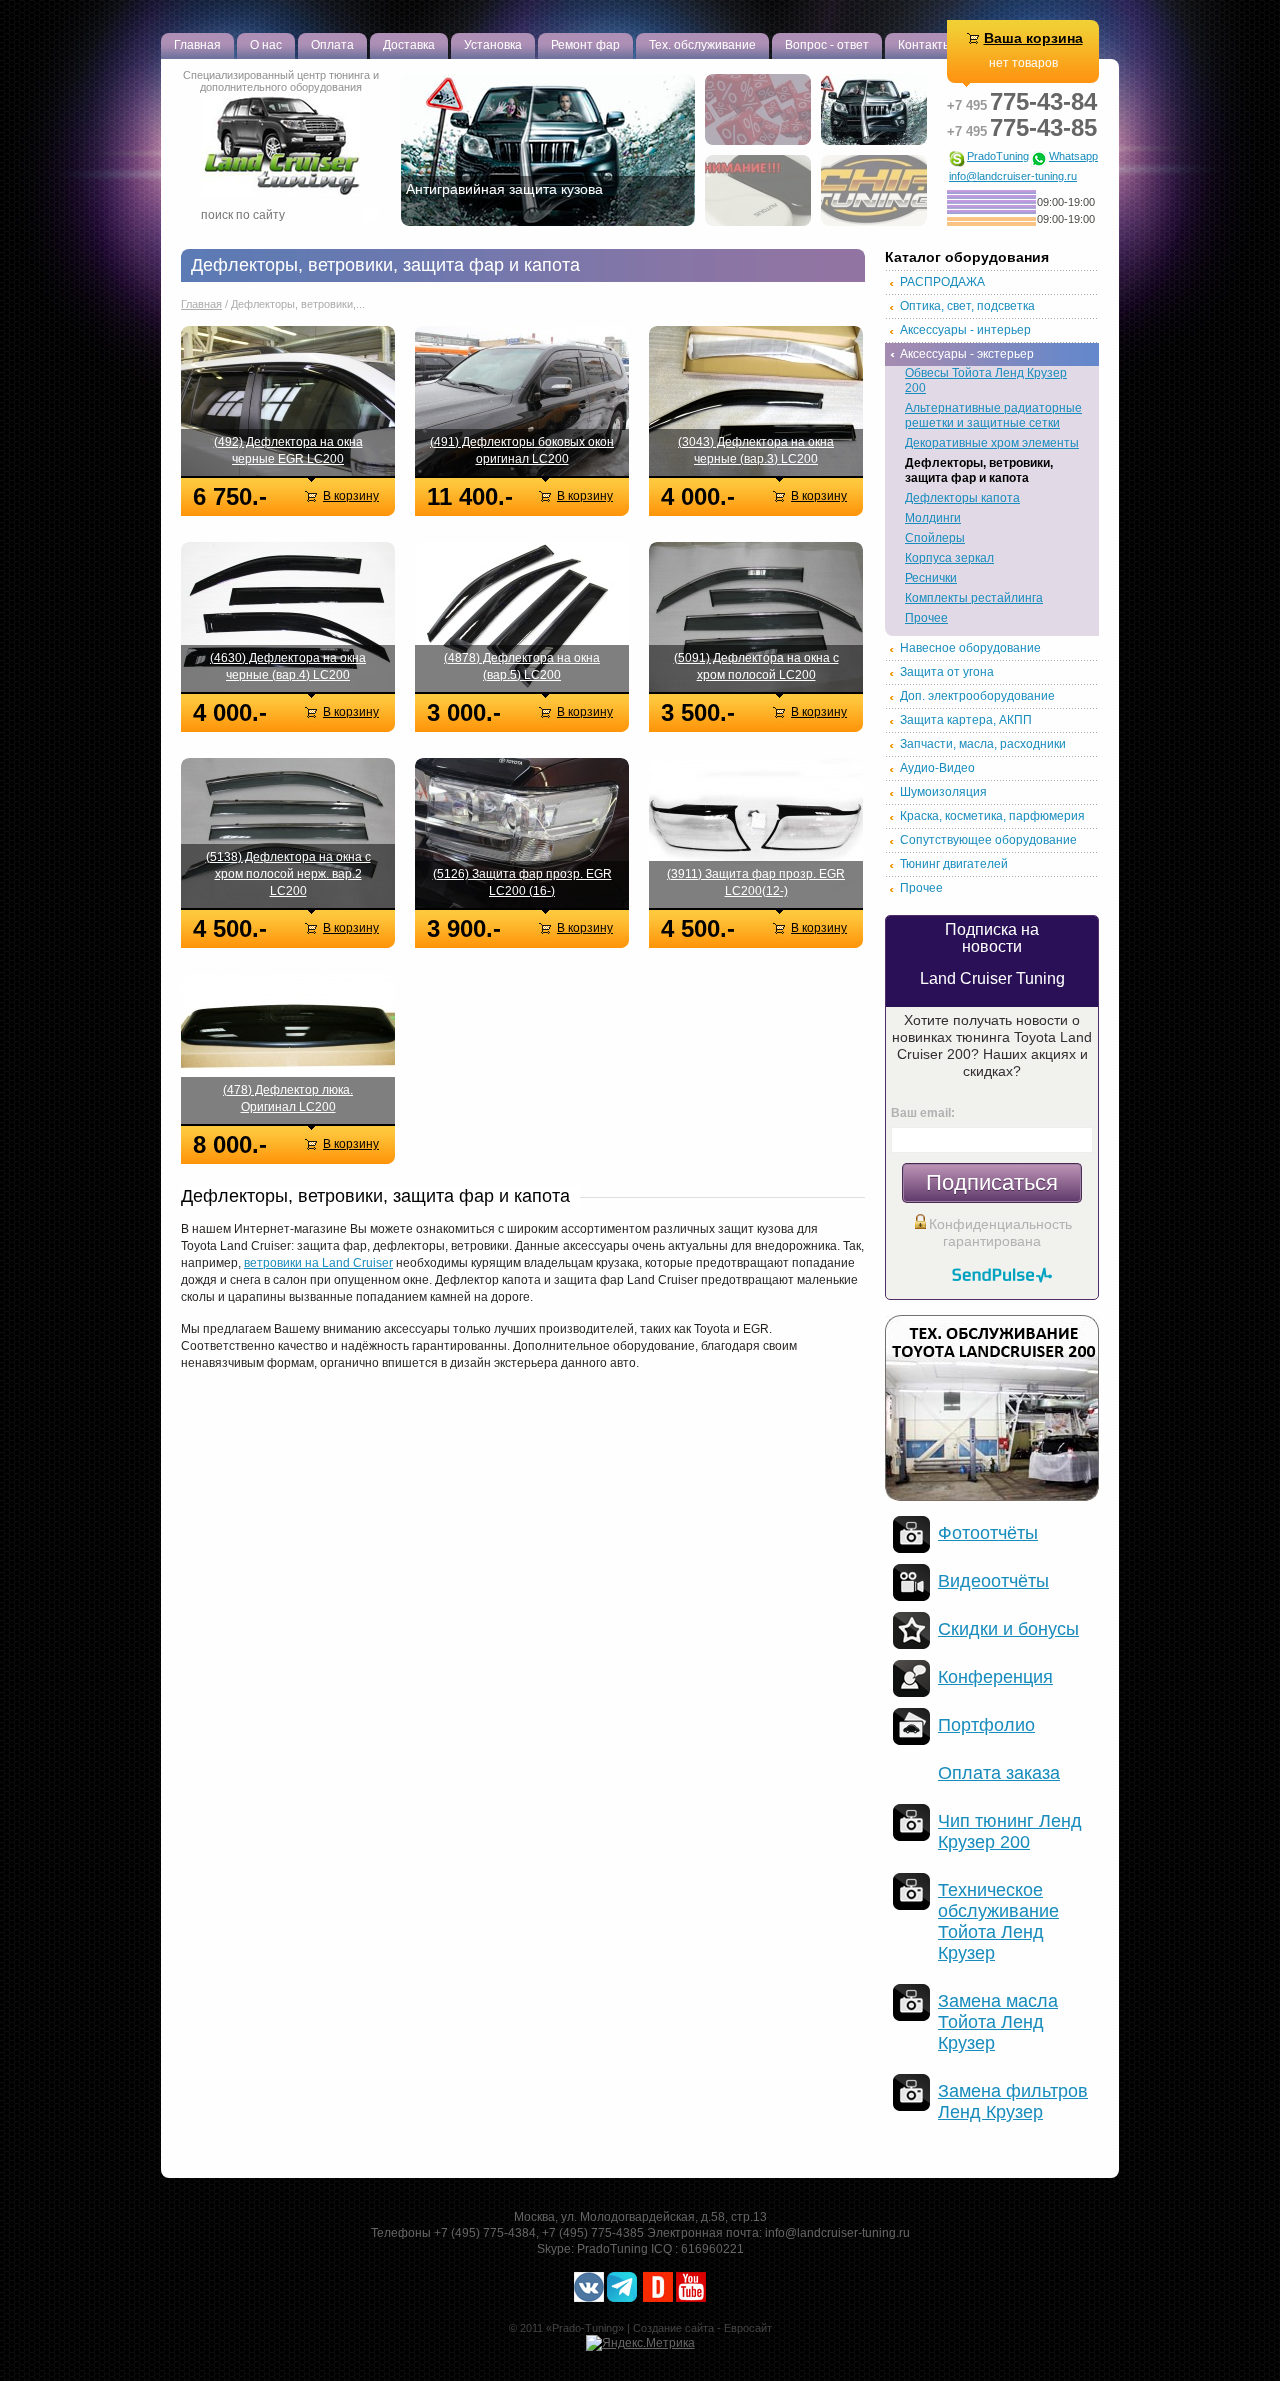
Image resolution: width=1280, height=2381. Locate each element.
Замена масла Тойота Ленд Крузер (998, 2022)
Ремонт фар (585, 45)
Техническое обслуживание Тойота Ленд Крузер (998, 1921)
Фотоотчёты (988, 1533)
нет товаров (1023, 63)
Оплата (332, 45)
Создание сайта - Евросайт (702, 2328)
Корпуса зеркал (949, 558)
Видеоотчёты (993, 1581)
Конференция (995, 1677)
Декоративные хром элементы (992, 443)
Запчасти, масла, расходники (983, 744)
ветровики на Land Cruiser (318, 1263)
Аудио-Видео (937, 768)
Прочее (926, 618)
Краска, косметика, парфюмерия (992, 816)
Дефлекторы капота (962, 498)
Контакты (925, 45)
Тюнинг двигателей (954, 864)
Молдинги (933, 518)
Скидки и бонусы (1008, 1629)
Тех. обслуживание (702, 45)
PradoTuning (998, 156)
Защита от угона (947, 672)
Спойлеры (935, 538)
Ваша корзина (1033, 38)
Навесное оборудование (970, 648)
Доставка (409, 45)
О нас (266, 45)
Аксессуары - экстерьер (967, 354)
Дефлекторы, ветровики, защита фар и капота (979, 470)
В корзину (351, 496)
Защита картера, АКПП (966, 720)
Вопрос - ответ (827, 45)
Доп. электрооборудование (977, 696)
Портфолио (986, 1725)
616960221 (712, 2249)
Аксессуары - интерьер (965, 330)
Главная (197, 45)
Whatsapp (1073, 156)
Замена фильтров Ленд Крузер (1013, 2101)
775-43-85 (1022, 127)
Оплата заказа (999, 1773)
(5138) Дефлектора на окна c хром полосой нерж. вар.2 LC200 (288, 874)
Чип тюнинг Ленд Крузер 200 (1010, 1831)
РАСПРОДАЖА (942, 282)
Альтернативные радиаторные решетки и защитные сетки (993, 415)
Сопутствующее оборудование (988, 840)
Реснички (931, 578)
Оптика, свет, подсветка (967, 306)
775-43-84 (1022, 101)
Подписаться (992, 1182)
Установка (493, 45)
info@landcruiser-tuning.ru (1013, 176)
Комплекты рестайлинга (974, 598)
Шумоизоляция (943, 792)
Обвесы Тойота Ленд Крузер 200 (986, 380)
